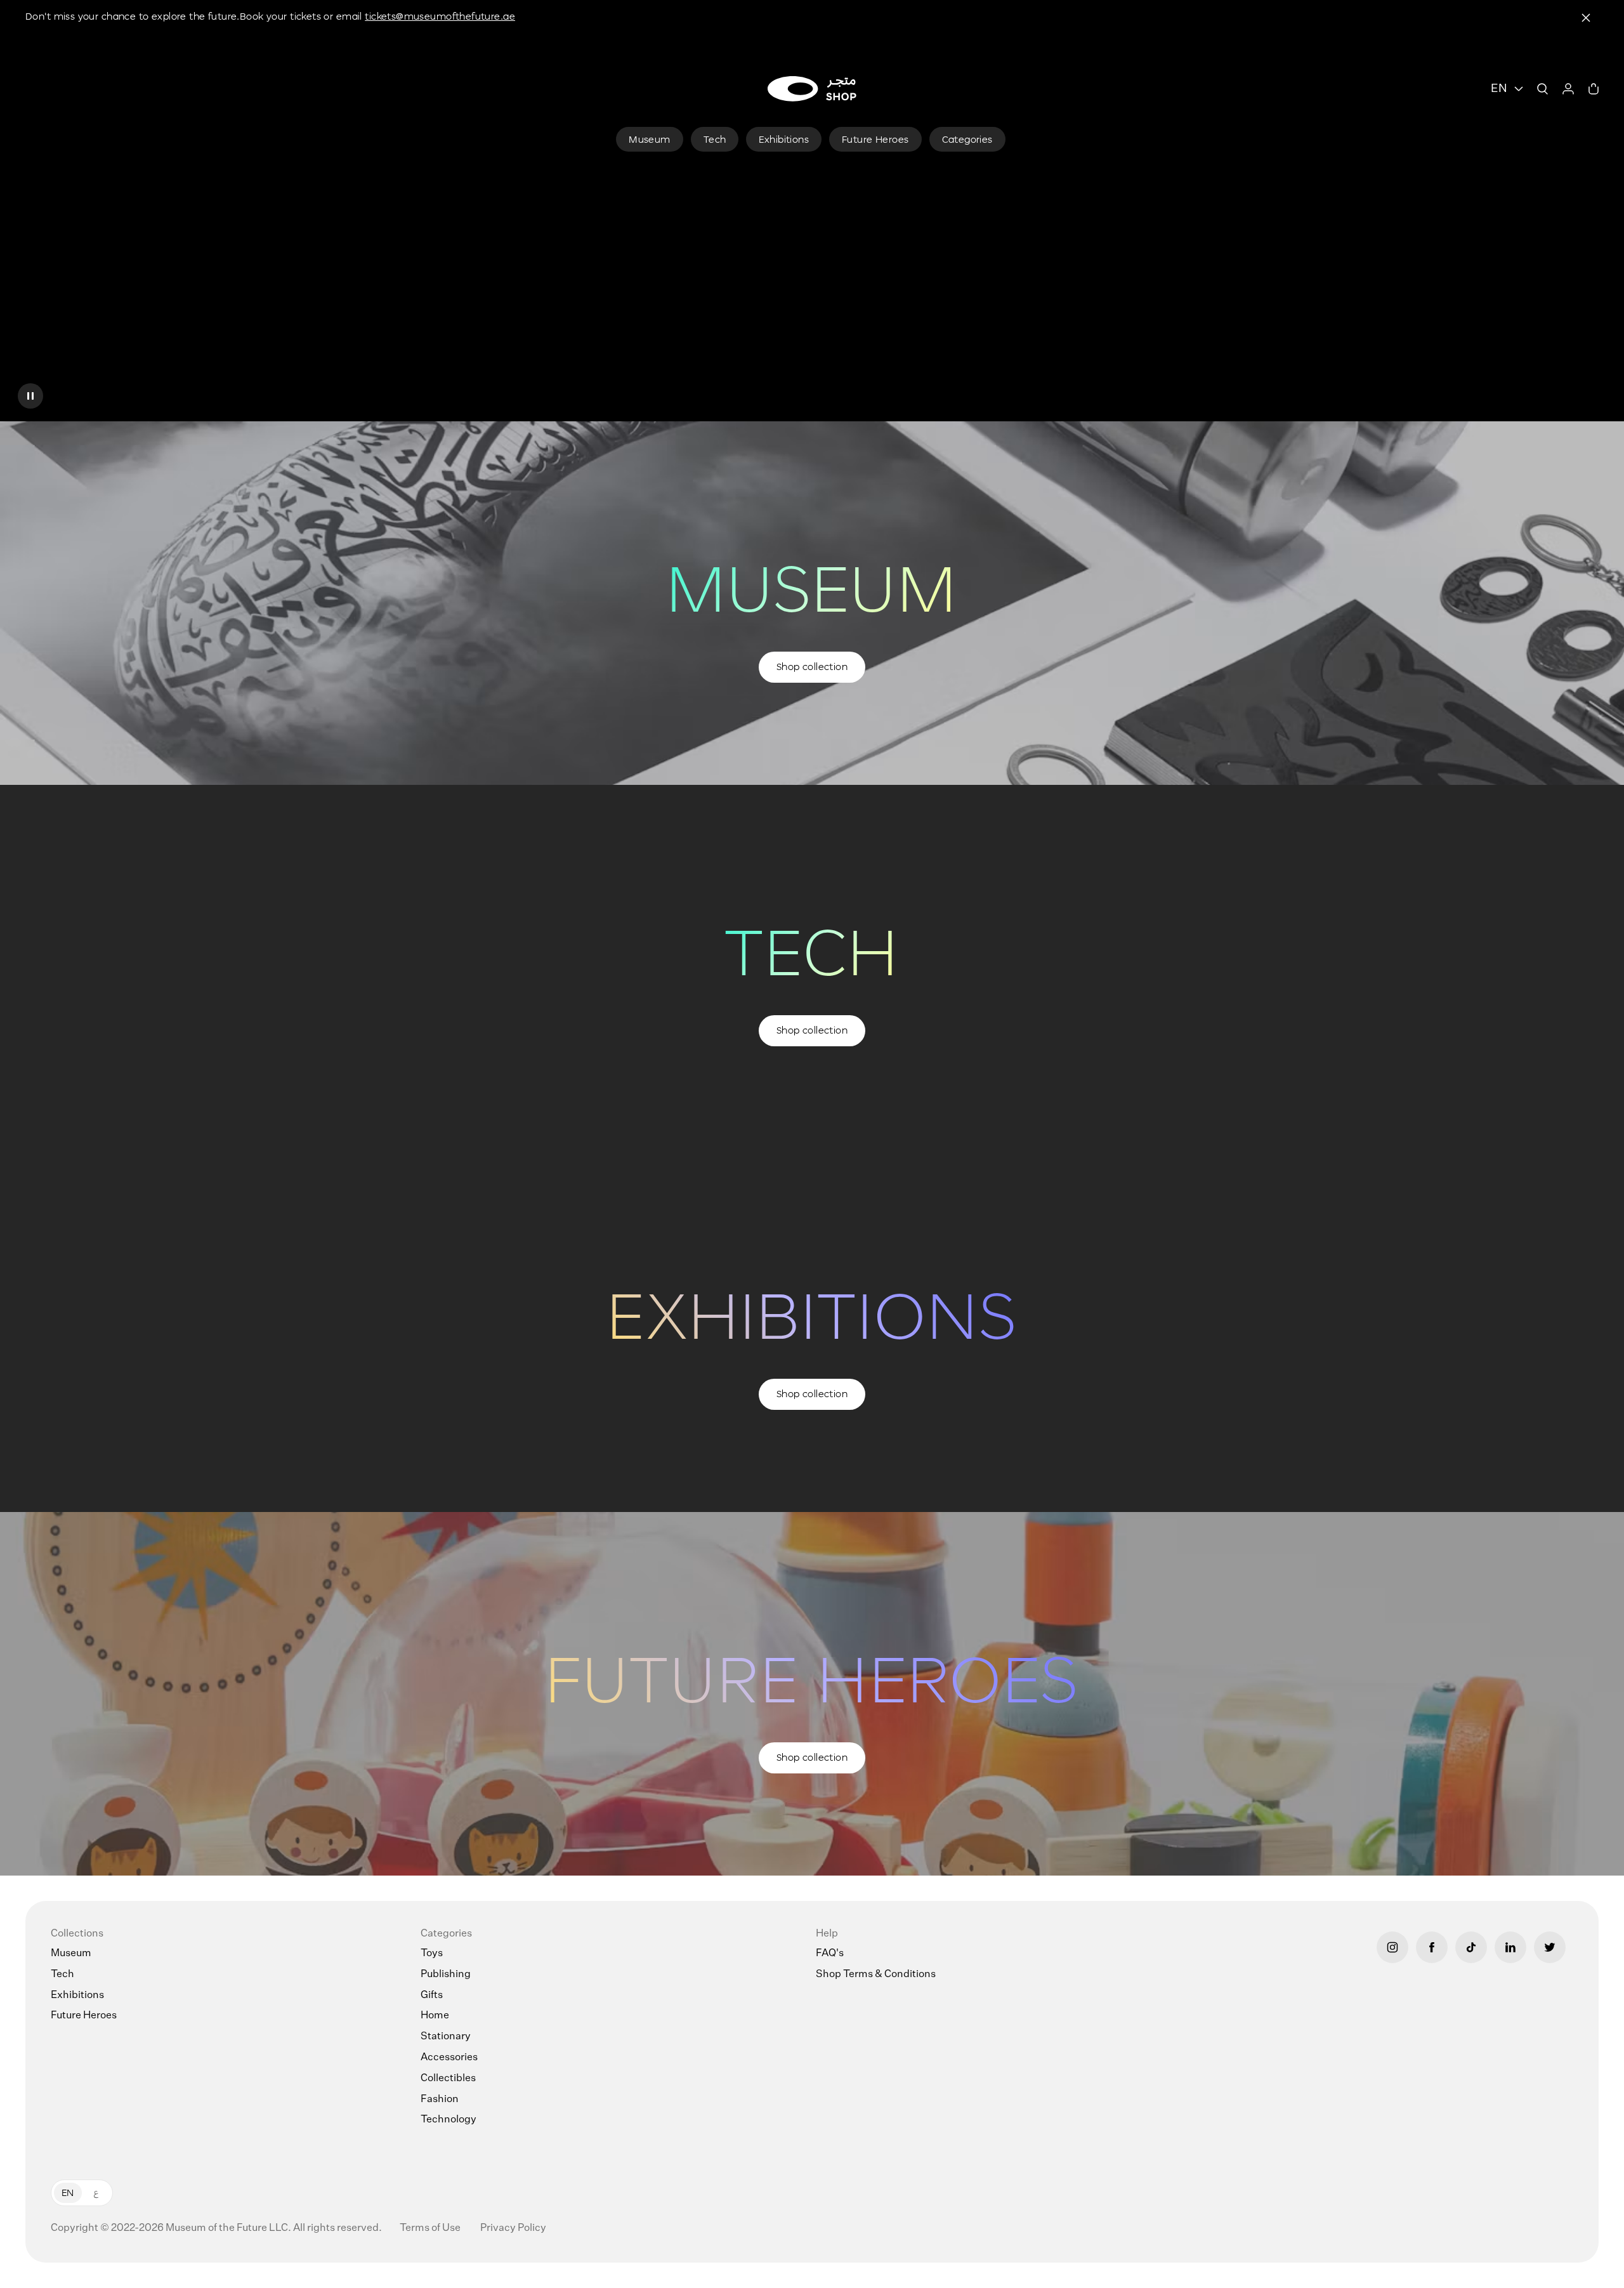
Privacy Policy (513, 2228)
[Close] (1586, 18)
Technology (449, 2120)
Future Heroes (84, 2016)
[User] (1568, 89)
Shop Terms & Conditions (876, 1975)
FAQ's (830, 1954)
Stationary (446, 2037)
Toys (432, 1954)
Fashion (440, 2100)
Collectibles (448, 2079)
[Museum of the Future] (812, 89)
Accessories (449, 2058)
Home (435, 2016)
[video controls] (30, 396)
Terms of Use (431, 2228)
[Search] (1543, 89)
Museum (71, 1954)
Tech (62, 1975)
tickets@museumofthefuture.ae (440, 16)
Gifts (432, 1995)
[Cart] (1594, 89)
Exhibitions (77, 1995)
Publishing (446, 1975)
